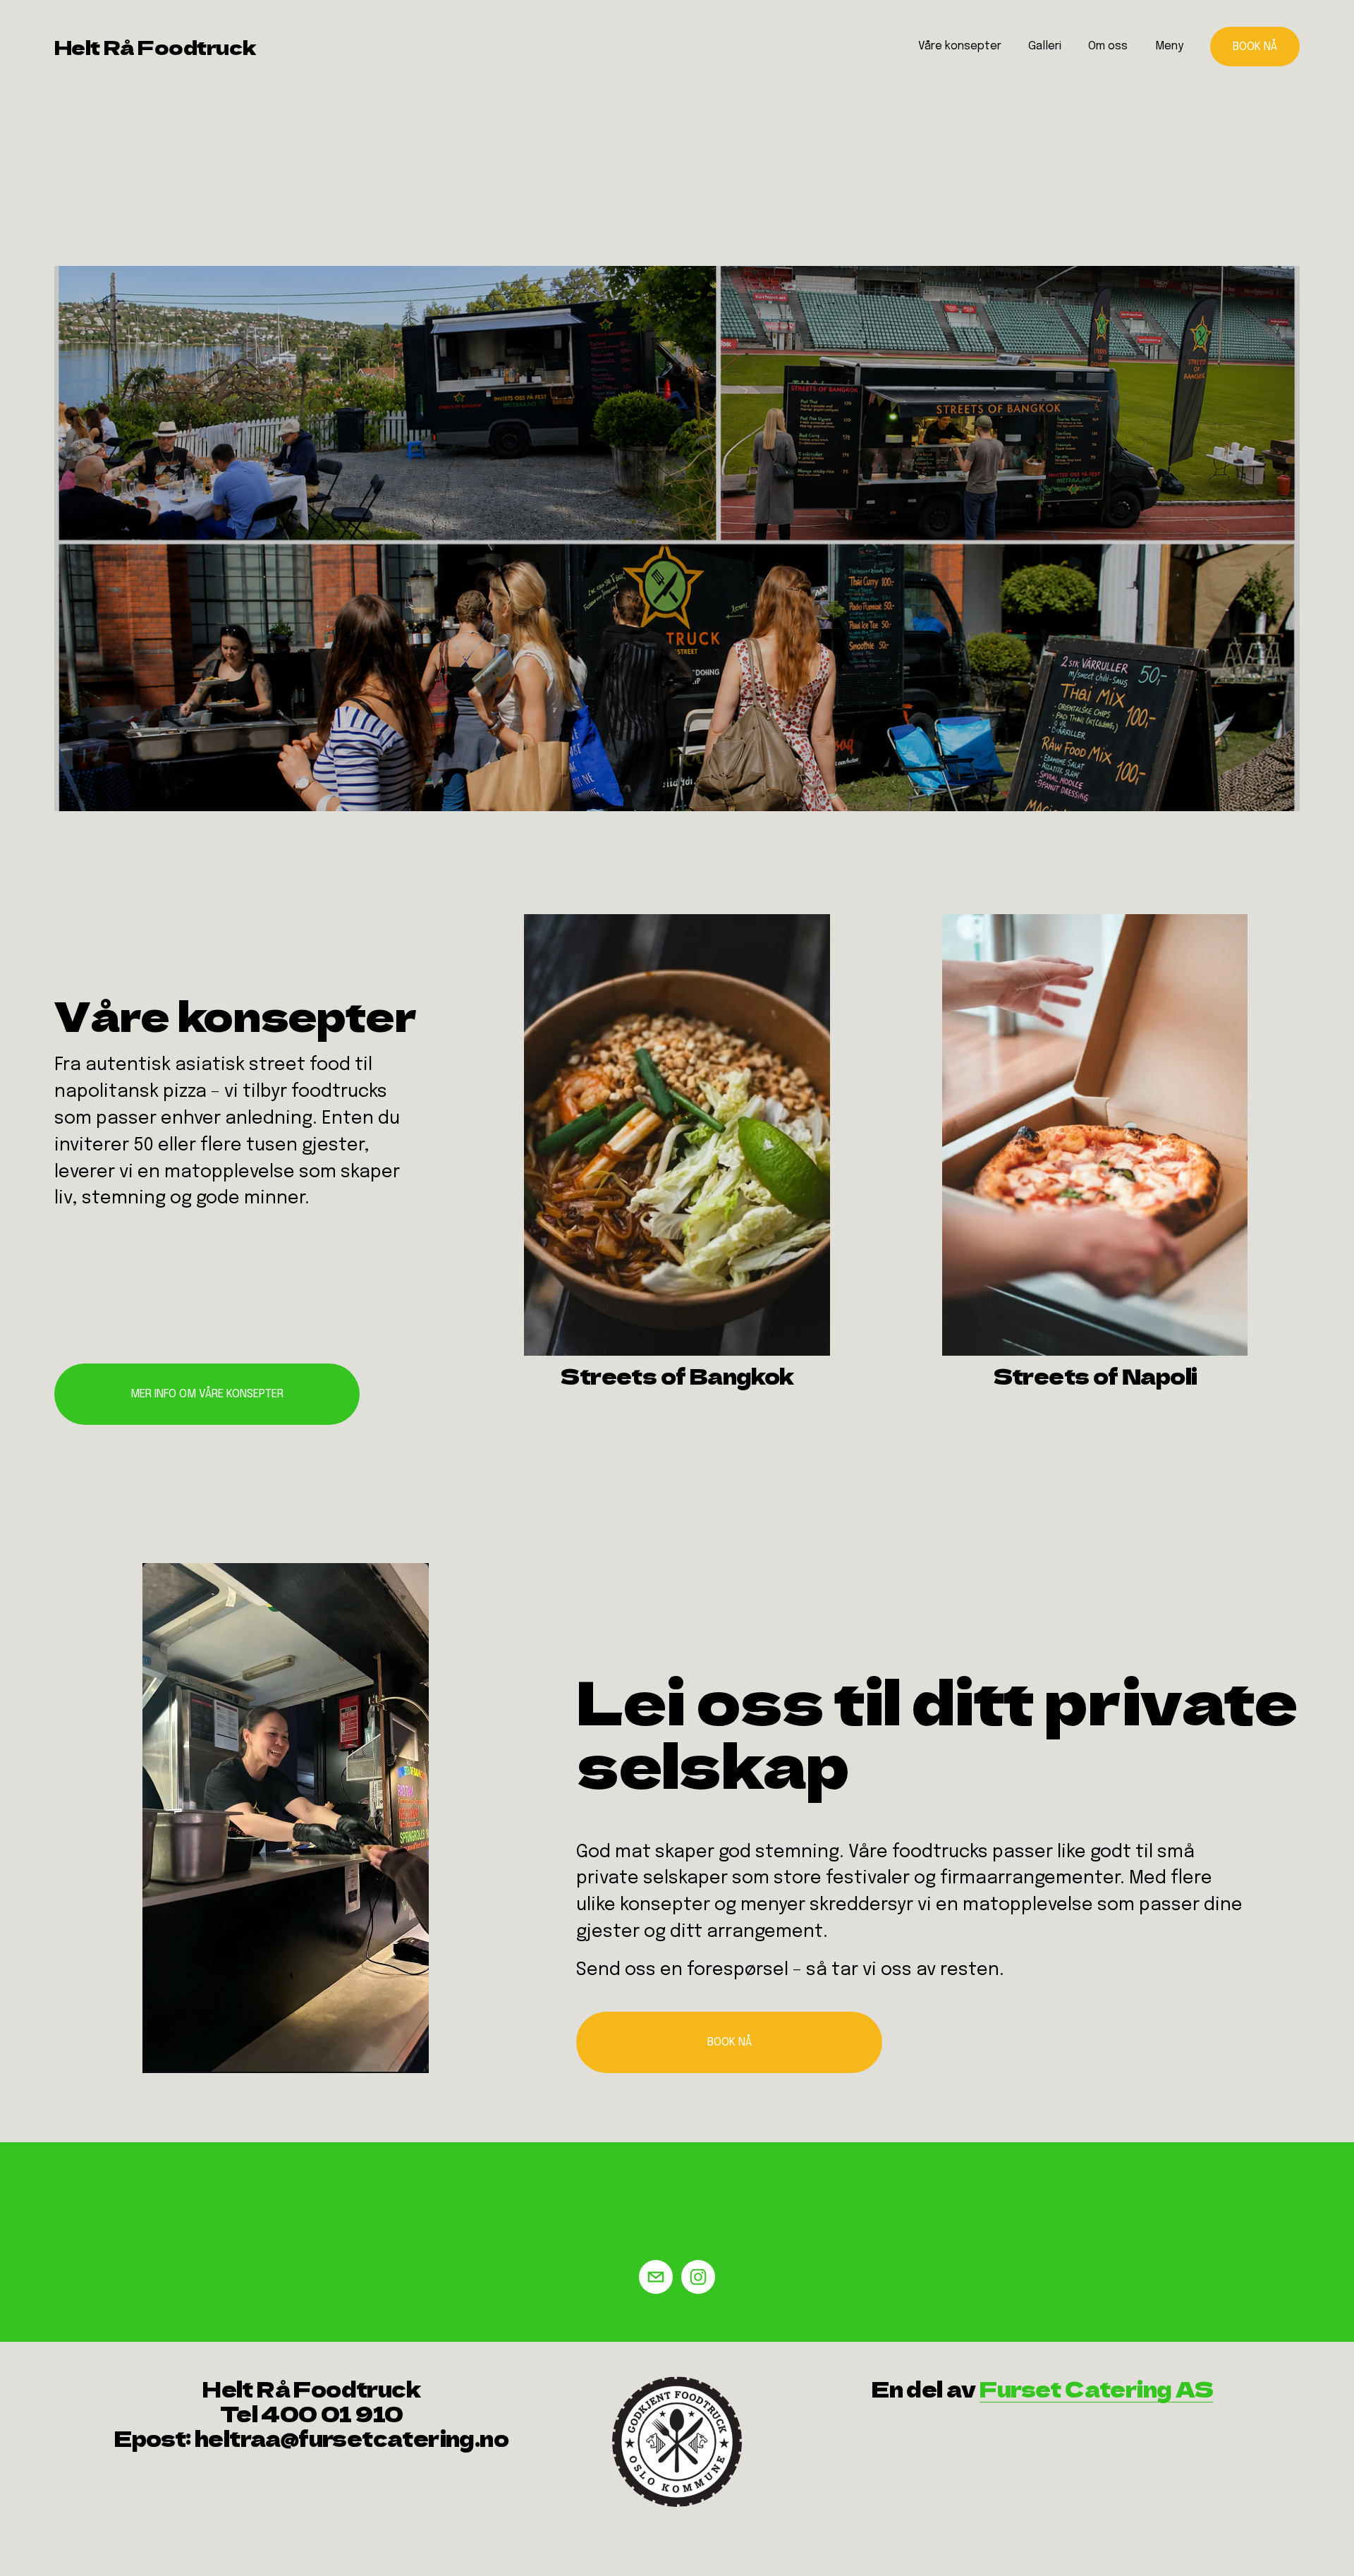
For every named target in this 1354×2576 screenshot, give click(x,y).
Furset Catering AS (1096, 2389)
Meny (1169, 46)
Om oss (1108, 46)
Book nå (1255, 47)
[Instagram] (698, 2277)
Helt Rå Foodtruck (155, 47)
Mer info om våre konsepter (207, 1394)
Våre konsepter (960, 46)
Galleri (1045, 46)
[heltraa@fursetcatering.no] (656, 2277)
